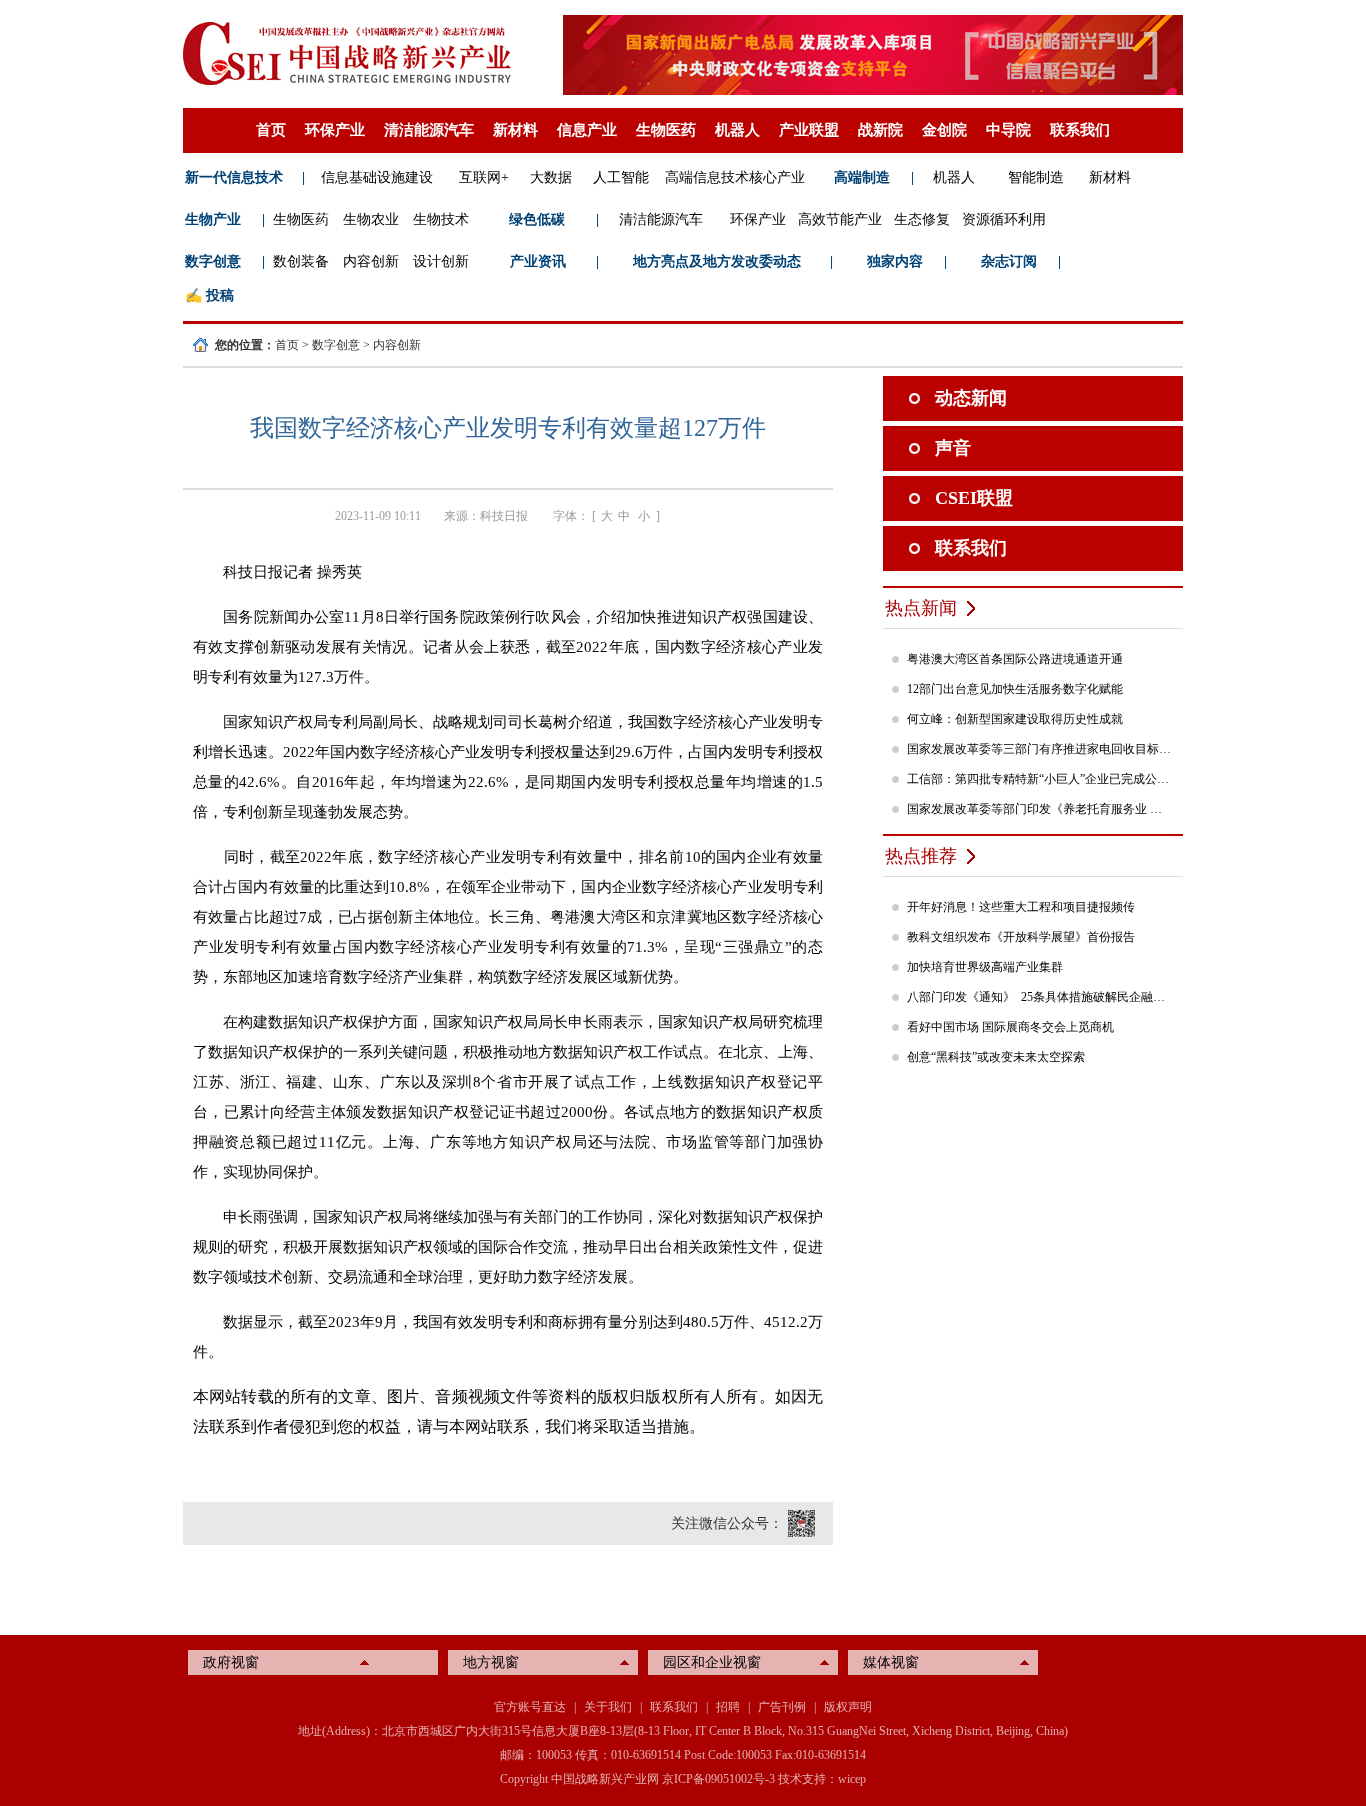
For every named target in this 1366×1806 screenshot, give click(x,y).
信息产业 (587, 130)
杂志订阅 (1009, 261)
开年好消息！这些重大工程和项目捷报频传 (1021, 907)
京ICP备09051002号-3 (718, 1779)
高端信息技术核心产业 (735, 177)
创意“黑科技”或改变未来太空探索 (996, 1057)
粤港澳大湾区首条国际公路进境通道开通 (1015, 659)
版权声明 (848, 1707)
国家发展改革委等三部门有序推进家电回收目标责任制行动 (1040, 749)
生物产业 (213, 219)
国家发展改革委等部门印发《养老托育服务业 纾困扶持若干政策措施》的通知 (1040, 809)
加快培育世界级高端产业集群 (985, 967)
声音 (953, 448)
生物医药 (666, 130)
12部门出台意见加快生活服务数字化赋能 (1015, 689)
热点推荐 (921, 856)
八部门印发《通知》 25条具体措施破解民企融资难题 (1040, 997)
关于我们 (608, 1707)
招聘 (728, 1707)
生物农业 (371, 219)
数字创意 (213, 261)
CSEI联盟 (974, 498)
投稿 (220, 295)
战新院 (880, 130)
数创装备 (301, 261)
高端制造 (862, 177)
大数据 (551, 177)
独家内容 (895, 261)
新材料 (515, 130)
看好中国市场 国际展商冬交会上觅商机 (1010, 1027)
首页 (271, 130)
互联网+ (484, 177)
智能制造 (1036, 177)
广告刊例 (782, 1707)
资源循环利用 (1004, 219)
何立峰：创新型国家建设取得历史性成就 (1015, 719)
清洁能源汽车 (429, 130)
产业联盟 (809, 130)
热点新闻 (921, 608)
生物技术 (441, 219)
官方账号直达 (530, 1707)
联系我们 (1080, 130)
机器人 (737, 130)
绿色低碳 (537, 219)
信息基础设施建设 (377, 177)
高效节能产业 (840, 219)
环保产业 (335, 130)
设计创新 (441, 261)
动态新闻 (971, 398)
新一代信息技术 (234, 177)
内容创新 (371, 261)
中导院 (1008, 130)
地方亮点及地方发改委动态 (717, 261)
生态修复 (922, 219)
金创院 (944, 130)
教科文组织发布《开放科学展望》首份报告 (1021, 937)
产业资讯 (538, 261)
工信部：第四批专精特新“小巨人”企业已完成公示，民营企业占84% (1040, 779)
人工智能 (621, 177)
